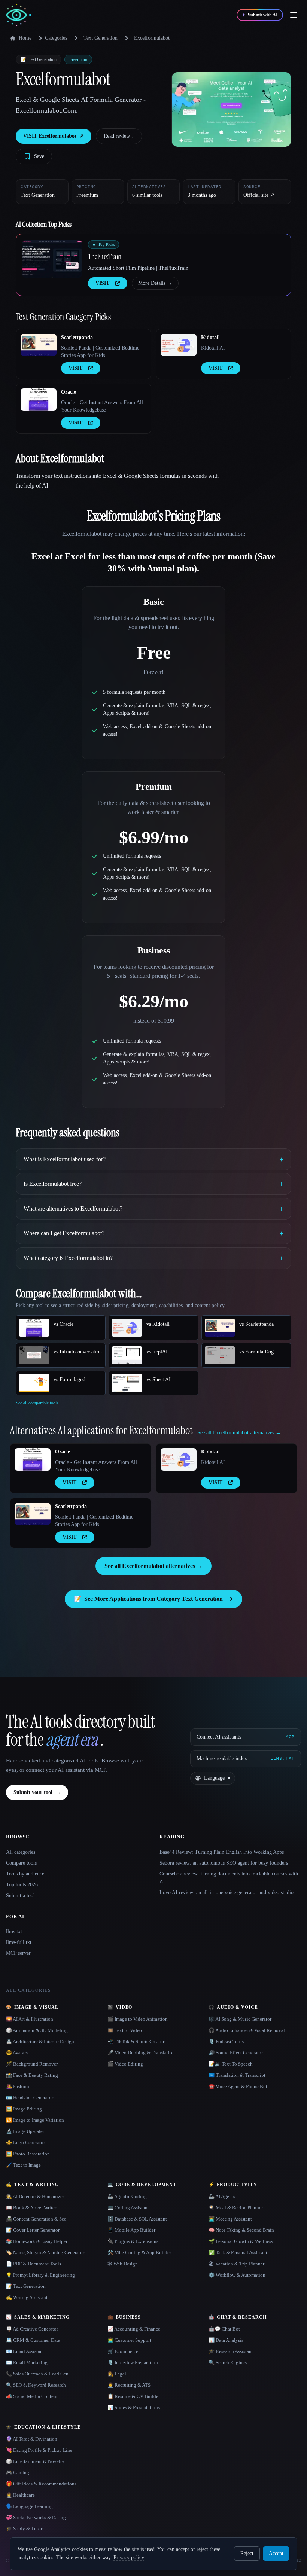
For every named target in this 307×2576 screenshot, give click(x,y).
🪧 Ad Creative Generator (32, 2329)
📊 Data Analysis (226, 2340)
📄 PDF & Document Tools (34, 2264)
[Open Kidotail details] (179, 345)
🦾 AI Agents (222, 2196)
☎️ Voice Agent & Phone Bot (238, 2086)
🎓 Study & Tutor (24, 2529)
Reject (247, 2553)
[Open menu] (294, 15)
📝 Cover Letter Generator (33, 2230)
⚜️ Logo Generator (25, 2142)
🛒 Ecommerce (123, 2351)
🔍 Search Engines (228, 2363)
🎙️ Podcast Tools (226, 2041)
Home (25, 38)
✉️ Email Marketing (27, 2363)
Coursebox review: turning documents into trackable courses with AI (229, 1878)
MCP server (18, 1953)
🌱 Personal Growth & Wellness (241, 2241)
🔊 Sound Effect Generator (236, 2053)
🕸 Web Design (123, 2264)
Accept (276, 2553)
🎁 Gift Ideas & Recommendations (41, 2484)
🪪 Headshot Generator (30, 2098)
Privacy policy (129, 2557)
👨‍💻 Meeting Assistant (230, 2219)
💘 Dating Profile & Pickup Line (39, 2450)
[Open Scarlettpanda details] (39, 345)
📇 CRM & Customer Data (33, 2340)
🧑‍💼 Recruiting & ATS (129, 2385)
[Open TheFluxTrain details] (52, 259)
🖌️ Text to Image (23, 2165)
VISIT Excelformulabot (54, 136)
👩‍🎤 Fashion (18, 2086)
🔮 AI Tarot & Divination (32, 2439)
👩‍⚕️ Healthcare (20, 2495)
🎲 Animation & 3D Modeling (37, 2030)
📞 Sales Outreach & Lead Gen (37, 2374)
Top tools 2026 (22, 1885)
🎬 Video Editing (125, 2064)
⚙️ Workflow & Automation (237, 2275)
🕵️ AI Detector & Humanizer (35, 2196)
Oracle (69, 392)
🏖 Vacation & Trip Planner (236, 2264)
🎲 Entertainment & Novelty (35, 2461)
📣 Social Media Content (32, 2396)
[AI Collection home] (19, 15)
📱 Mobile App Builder (131, 2230)
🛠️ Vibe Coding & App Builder (139, 2253)
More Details (155, 283)
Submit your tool (37, 1792)
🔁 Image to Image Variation (35, 2120)
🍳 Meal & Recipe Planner (236, 2208)
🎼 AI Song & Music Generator (240, 2019)
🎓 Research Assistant (231, 2351)
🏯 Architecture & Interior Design (40, 2041)
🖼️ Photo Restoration (28, 2154)
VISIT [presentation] (102, 283)
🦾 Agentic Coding (127, 2196)
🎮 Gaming (18, 2473)
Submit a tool (20, 1896)
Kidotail (210, 337)
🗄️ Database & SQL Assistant (137, 2219)
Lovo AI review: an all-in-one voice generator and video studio (227, 1893)
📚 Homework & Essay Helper (37, 2241)
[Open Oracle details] (39, 400)
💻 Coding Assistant (128, 2208)
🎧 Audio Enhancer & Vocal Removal (247, 2030)
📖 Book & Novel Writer (31, 2208)
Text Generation (101, 38)
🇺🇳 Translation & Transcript (237, 2075)
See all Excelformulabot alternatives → (153, 1566)
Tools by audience (25, 1874)
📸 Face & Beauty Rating (32, 2075)
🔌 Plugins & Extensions (133, 2241)
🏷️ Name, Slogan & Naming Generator (45, 2253)
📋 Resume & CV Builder (134, 2396)
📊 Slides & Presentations (134, 2407)
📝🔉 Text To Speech (231, 2064)
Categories (56, 38)
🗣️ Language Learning (29, 2506)
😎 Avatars (17, 2053)
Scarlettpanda (77, 337)
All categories (21, 1852)
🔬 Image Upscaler (25, 2131)
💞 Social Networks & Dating (36, 2517)
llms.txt (14, 1931)
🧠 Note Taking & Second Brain (241, 2230)
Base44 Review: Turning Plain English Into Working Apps (222, 1852)
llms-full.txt (19, 1942)
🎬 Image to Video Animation (138, 2019)
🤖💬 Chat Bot (224, 2329)
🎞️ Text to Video (125, 2030)
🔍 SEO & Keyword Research (36, 2385)
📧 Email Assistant (25, 2351)
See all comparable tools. (38, 1403)
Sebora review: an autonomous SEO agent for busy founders (224, 1863)
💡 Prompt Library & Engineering (40, 2275)
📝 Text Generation (26, 2286)
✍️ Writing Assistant (27, 2297)
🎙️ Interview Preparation (133, 2363)
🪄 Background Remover (32, 2064)
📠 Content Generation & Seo (36, 2219)
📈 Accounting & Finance (134, 2329)
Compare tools (21, 1863)
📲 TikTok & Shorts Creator (136, 2041)
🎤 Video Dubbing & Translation (141, 2053)
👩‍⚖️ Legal (117, 2374)
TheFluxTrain (105, 256)
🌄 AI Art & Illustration (30, 2019)
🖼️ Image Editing (24, 2109)
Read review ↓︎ (119, 136)
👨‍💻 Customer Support (129, 2340)
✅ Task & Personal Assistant (238, 2253)
